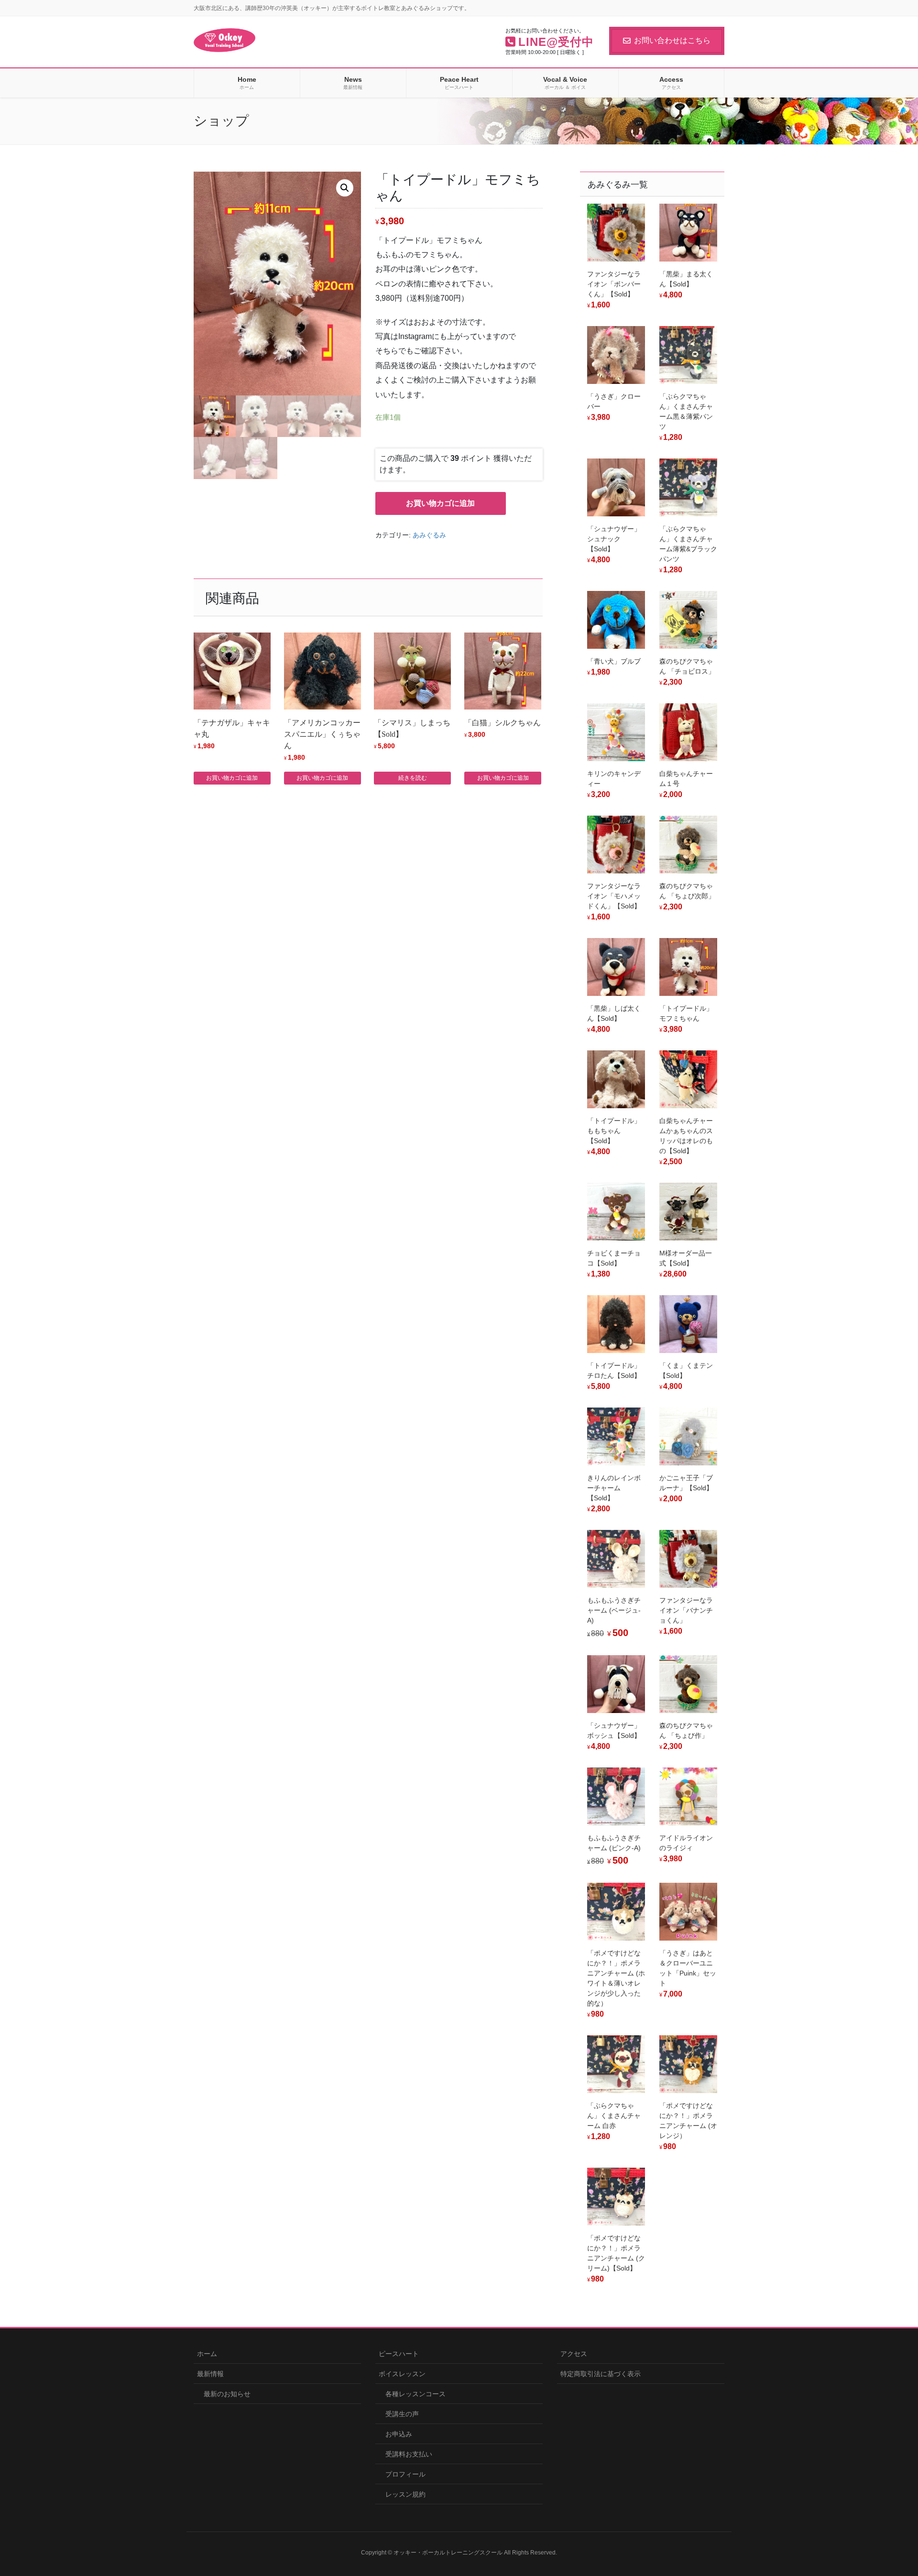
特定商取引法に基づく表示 (601, 2374)
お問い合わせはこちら (672, 40)
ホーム (207, 2354)
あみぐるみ (429, 535)
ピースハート (399, 2354)
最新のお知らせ (227, 2394)
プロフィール (405, 2474)
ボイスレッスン (402, 2374)
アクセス (574, 2354)
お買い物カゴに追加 (440, 503)
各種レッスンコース (415, 2394)
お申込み (399, 2434)
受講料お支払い (409, 2454)
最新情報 (210, 2374)
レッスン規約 (405, 2494)
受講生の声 (402, 2414)
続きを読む (413, 778)
